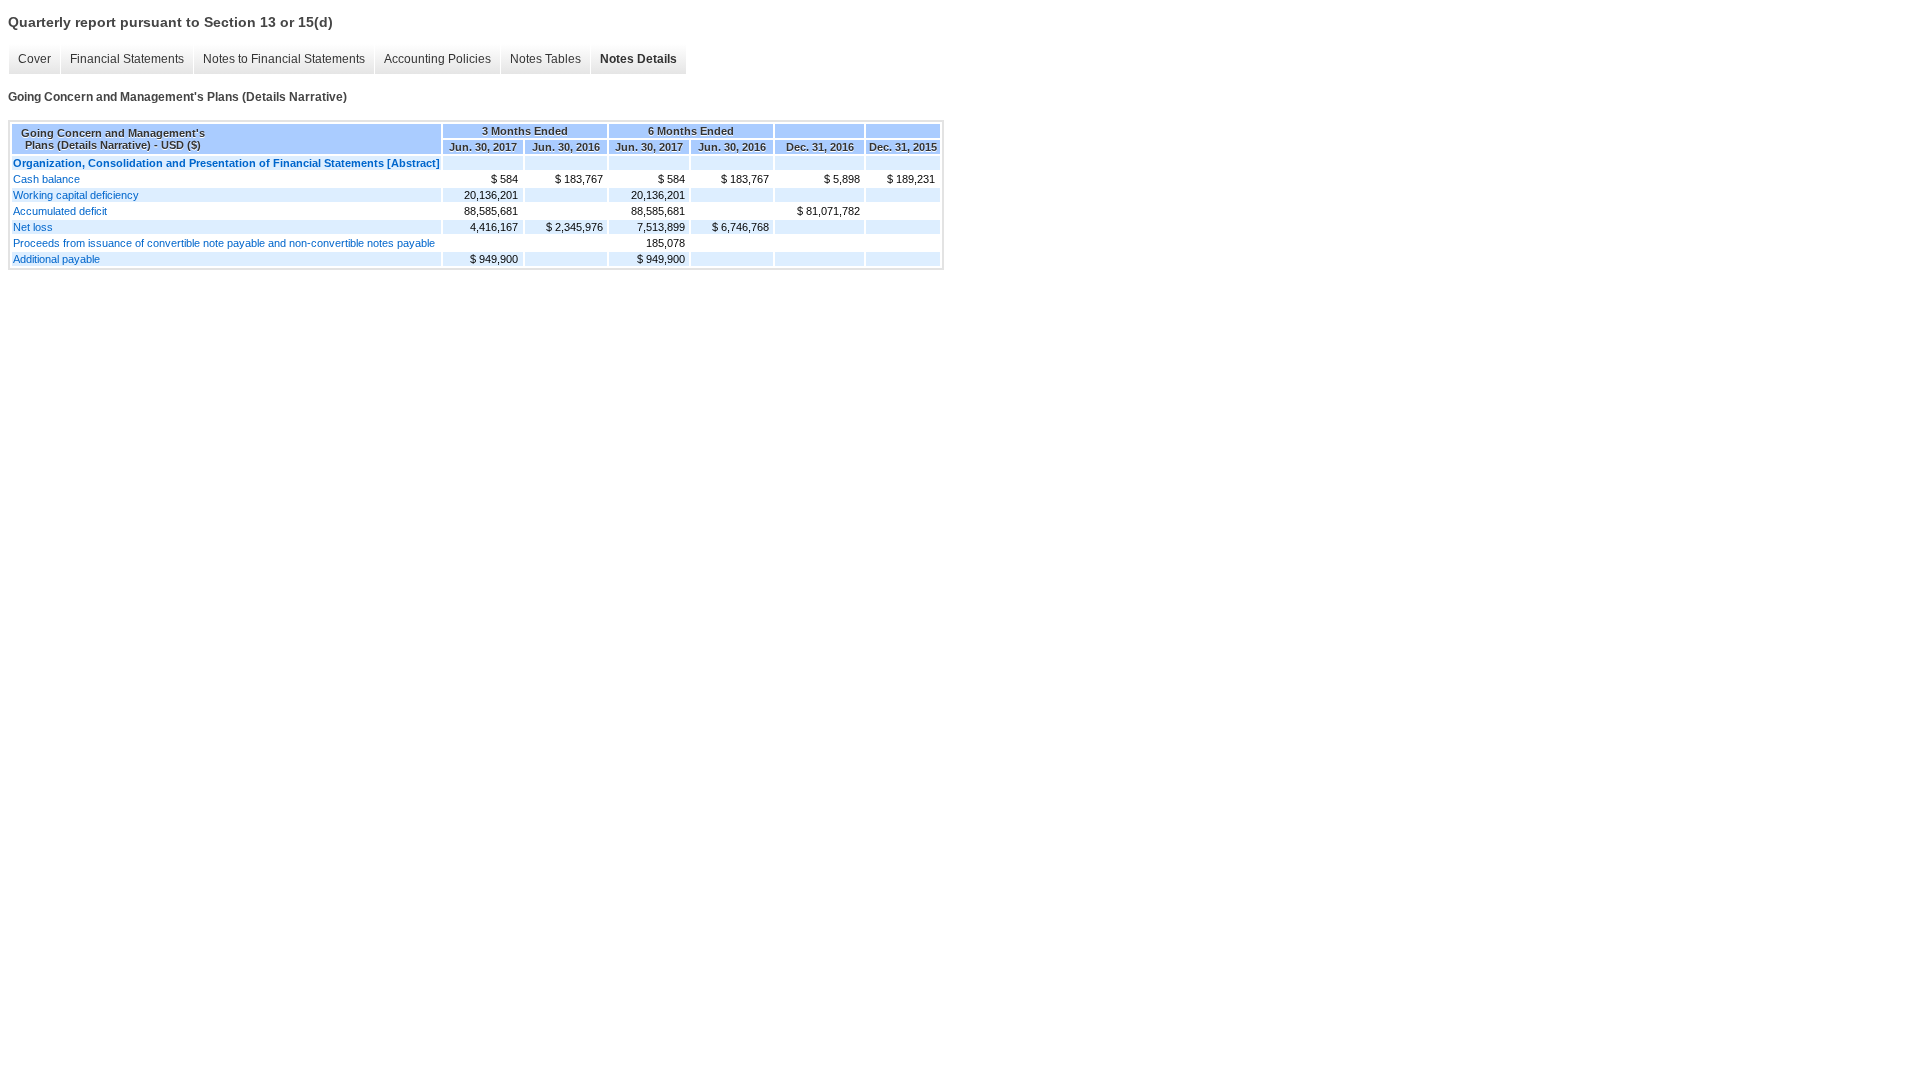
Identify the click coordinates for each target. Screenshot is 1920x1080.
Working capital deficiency (76, 195)
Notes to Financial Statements (284, 59)
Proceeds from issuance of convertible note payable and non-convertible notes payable (224, 243)
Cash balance (46, 179)
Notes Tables (545, 59)
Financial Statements (127, 59)
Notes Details (638, 59)
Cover (34, 59)
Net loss (33, 227)
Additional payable (56, 259)
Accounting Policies (437, 59)
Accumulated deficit (60, 211)
